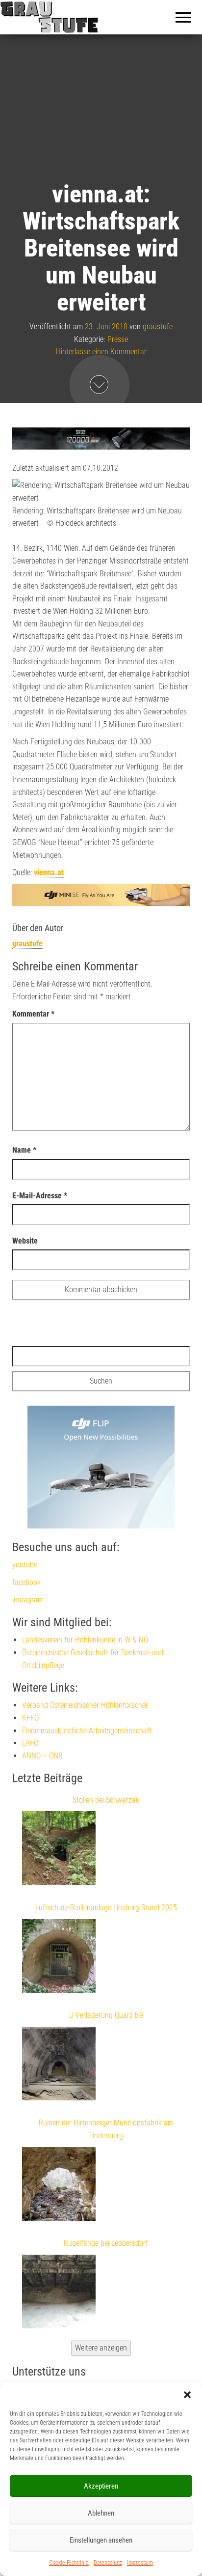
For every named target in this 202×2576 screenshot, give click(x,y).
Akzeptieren (101, 2486)
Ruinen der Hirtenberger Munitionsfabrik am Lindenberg (106, 2129)
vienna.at (49, 872)
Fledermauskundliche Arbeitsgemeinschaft (87, 1731)
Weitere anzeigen (101, 2348)
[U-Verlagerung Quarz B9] (59, 2066)
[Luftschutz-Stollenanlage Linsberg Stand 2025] (59, 1958)
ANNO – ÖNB (42, 1756)
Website (25, 1241)
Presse (118, 339)
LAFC (30, 1743)
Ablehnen (101, 2513)
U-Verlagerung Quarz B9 (106, 2015)
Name (24, 1150)
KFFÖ (30, 1718)
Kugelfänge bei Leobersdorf (106, 2243)
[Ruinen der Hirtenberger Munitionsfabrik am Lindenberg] (59, 2186)
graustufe (158, 326)
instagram (28, 1599)
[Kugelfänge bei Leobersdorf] (59, 2293)
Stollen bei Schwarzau (106, 1800)
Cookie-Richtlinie (69, 2563)
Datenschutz (108, 2563)
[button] (187, 2395)
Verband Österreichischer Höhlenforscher (85, 1705)
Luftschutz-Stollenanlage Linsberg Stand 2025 (106, 1908)
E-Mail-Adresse (40, 1196)
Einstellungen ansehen (101, 2540)
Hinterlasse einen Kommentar (101, 352)
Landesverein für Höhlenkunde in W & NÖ (85, 1640)
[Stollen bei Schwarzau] (59, 1850)
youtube (25, 1565)
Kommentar (33, 1014)
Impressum (140, 2563)
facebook (26, 1582)
